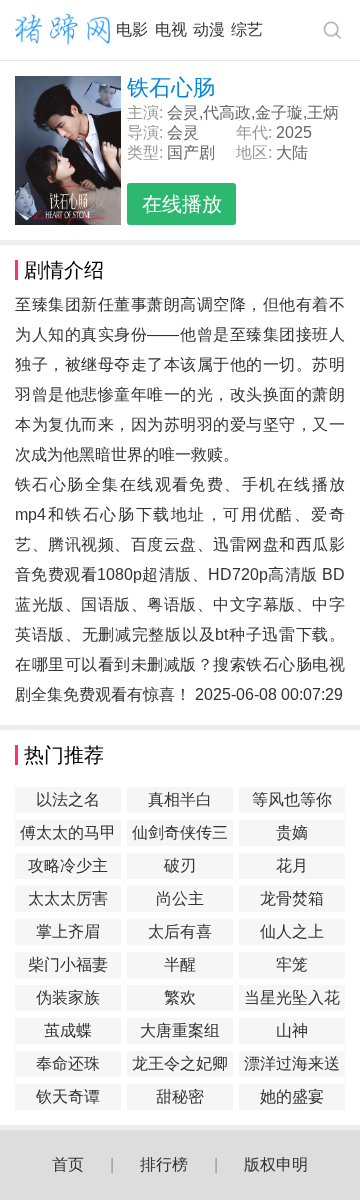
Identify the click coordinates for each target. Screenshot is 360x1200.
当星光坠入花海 (292, 1000)
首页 (68, 1164)
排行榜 (164, 1164)
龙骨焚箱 (292, 898)
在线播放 (182, 204)
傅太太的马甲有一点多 (68, 835)
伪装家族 (68, 997)
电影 (132, 29)
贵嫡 (292, 832)
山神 (292, 1030)
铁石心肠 (100, 514)
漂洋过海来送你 (292, 1066)
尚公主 (180, 898)
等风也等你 (292, 799)
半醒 (180, 964)
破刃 (180, 865)
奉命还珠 (68, 1063)
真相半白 (180, 799)
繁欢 (180, 997)
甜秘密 (180, 1096)
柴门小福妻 (68, 964)
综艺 (247, 29)
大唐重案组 (180, 1030)
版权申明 (276, 1164)
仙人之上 (292, 931)
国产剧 (191, 152)
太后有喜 (180, 931)
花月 (292, 865)
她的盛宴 (292, 1096)
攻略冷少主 (68, 865)
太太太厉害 (68, 898)
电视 (170, 29)
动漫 (209, 29)
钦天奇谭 (68, 1096)
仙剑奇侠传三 (180, 832)
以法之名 (68, 799)
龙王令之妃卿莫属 (180, 1066)
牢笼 (292, 964)
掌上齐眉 (68, 931)
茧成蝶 (68, 1030)
